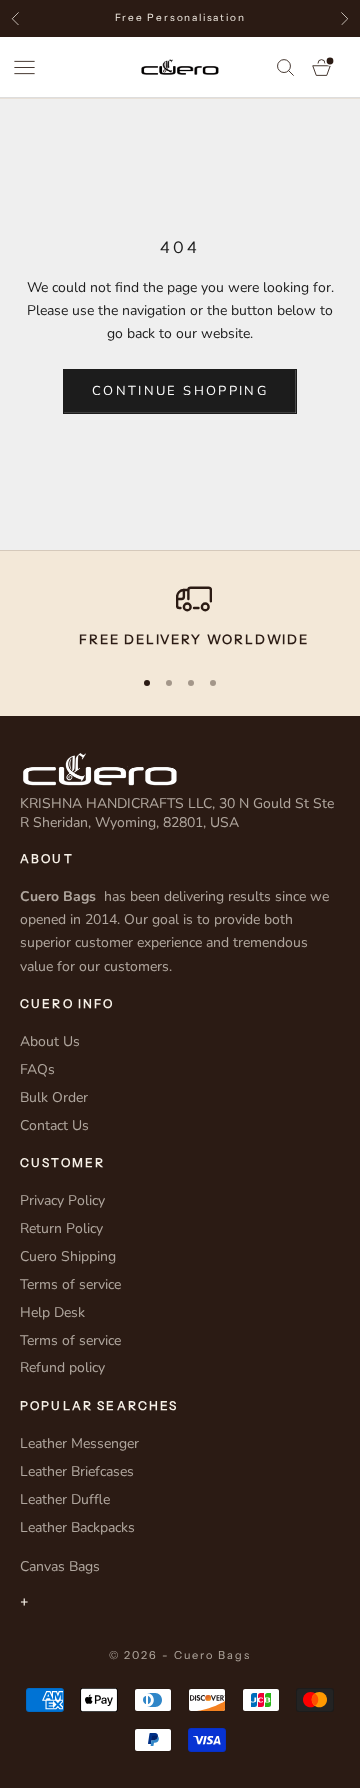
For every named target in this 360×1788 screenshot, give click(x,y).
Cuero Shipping (68, 1256)
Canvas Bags (60, 1566)
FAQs (37, 1069)
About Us (50, 1041)
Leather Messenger (79, 1443)
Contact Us (54, 1125)
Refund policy (62, 1367)
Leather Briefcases (77, 1471)
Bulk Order (54, 1097)
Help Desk (52, 1312)
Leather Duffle (65, 1499)
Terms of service (70, 1284)
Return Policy (61, 1228)
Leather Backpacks (77, 1527)
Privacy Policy (62, 1200)
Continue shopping (180, 391)
